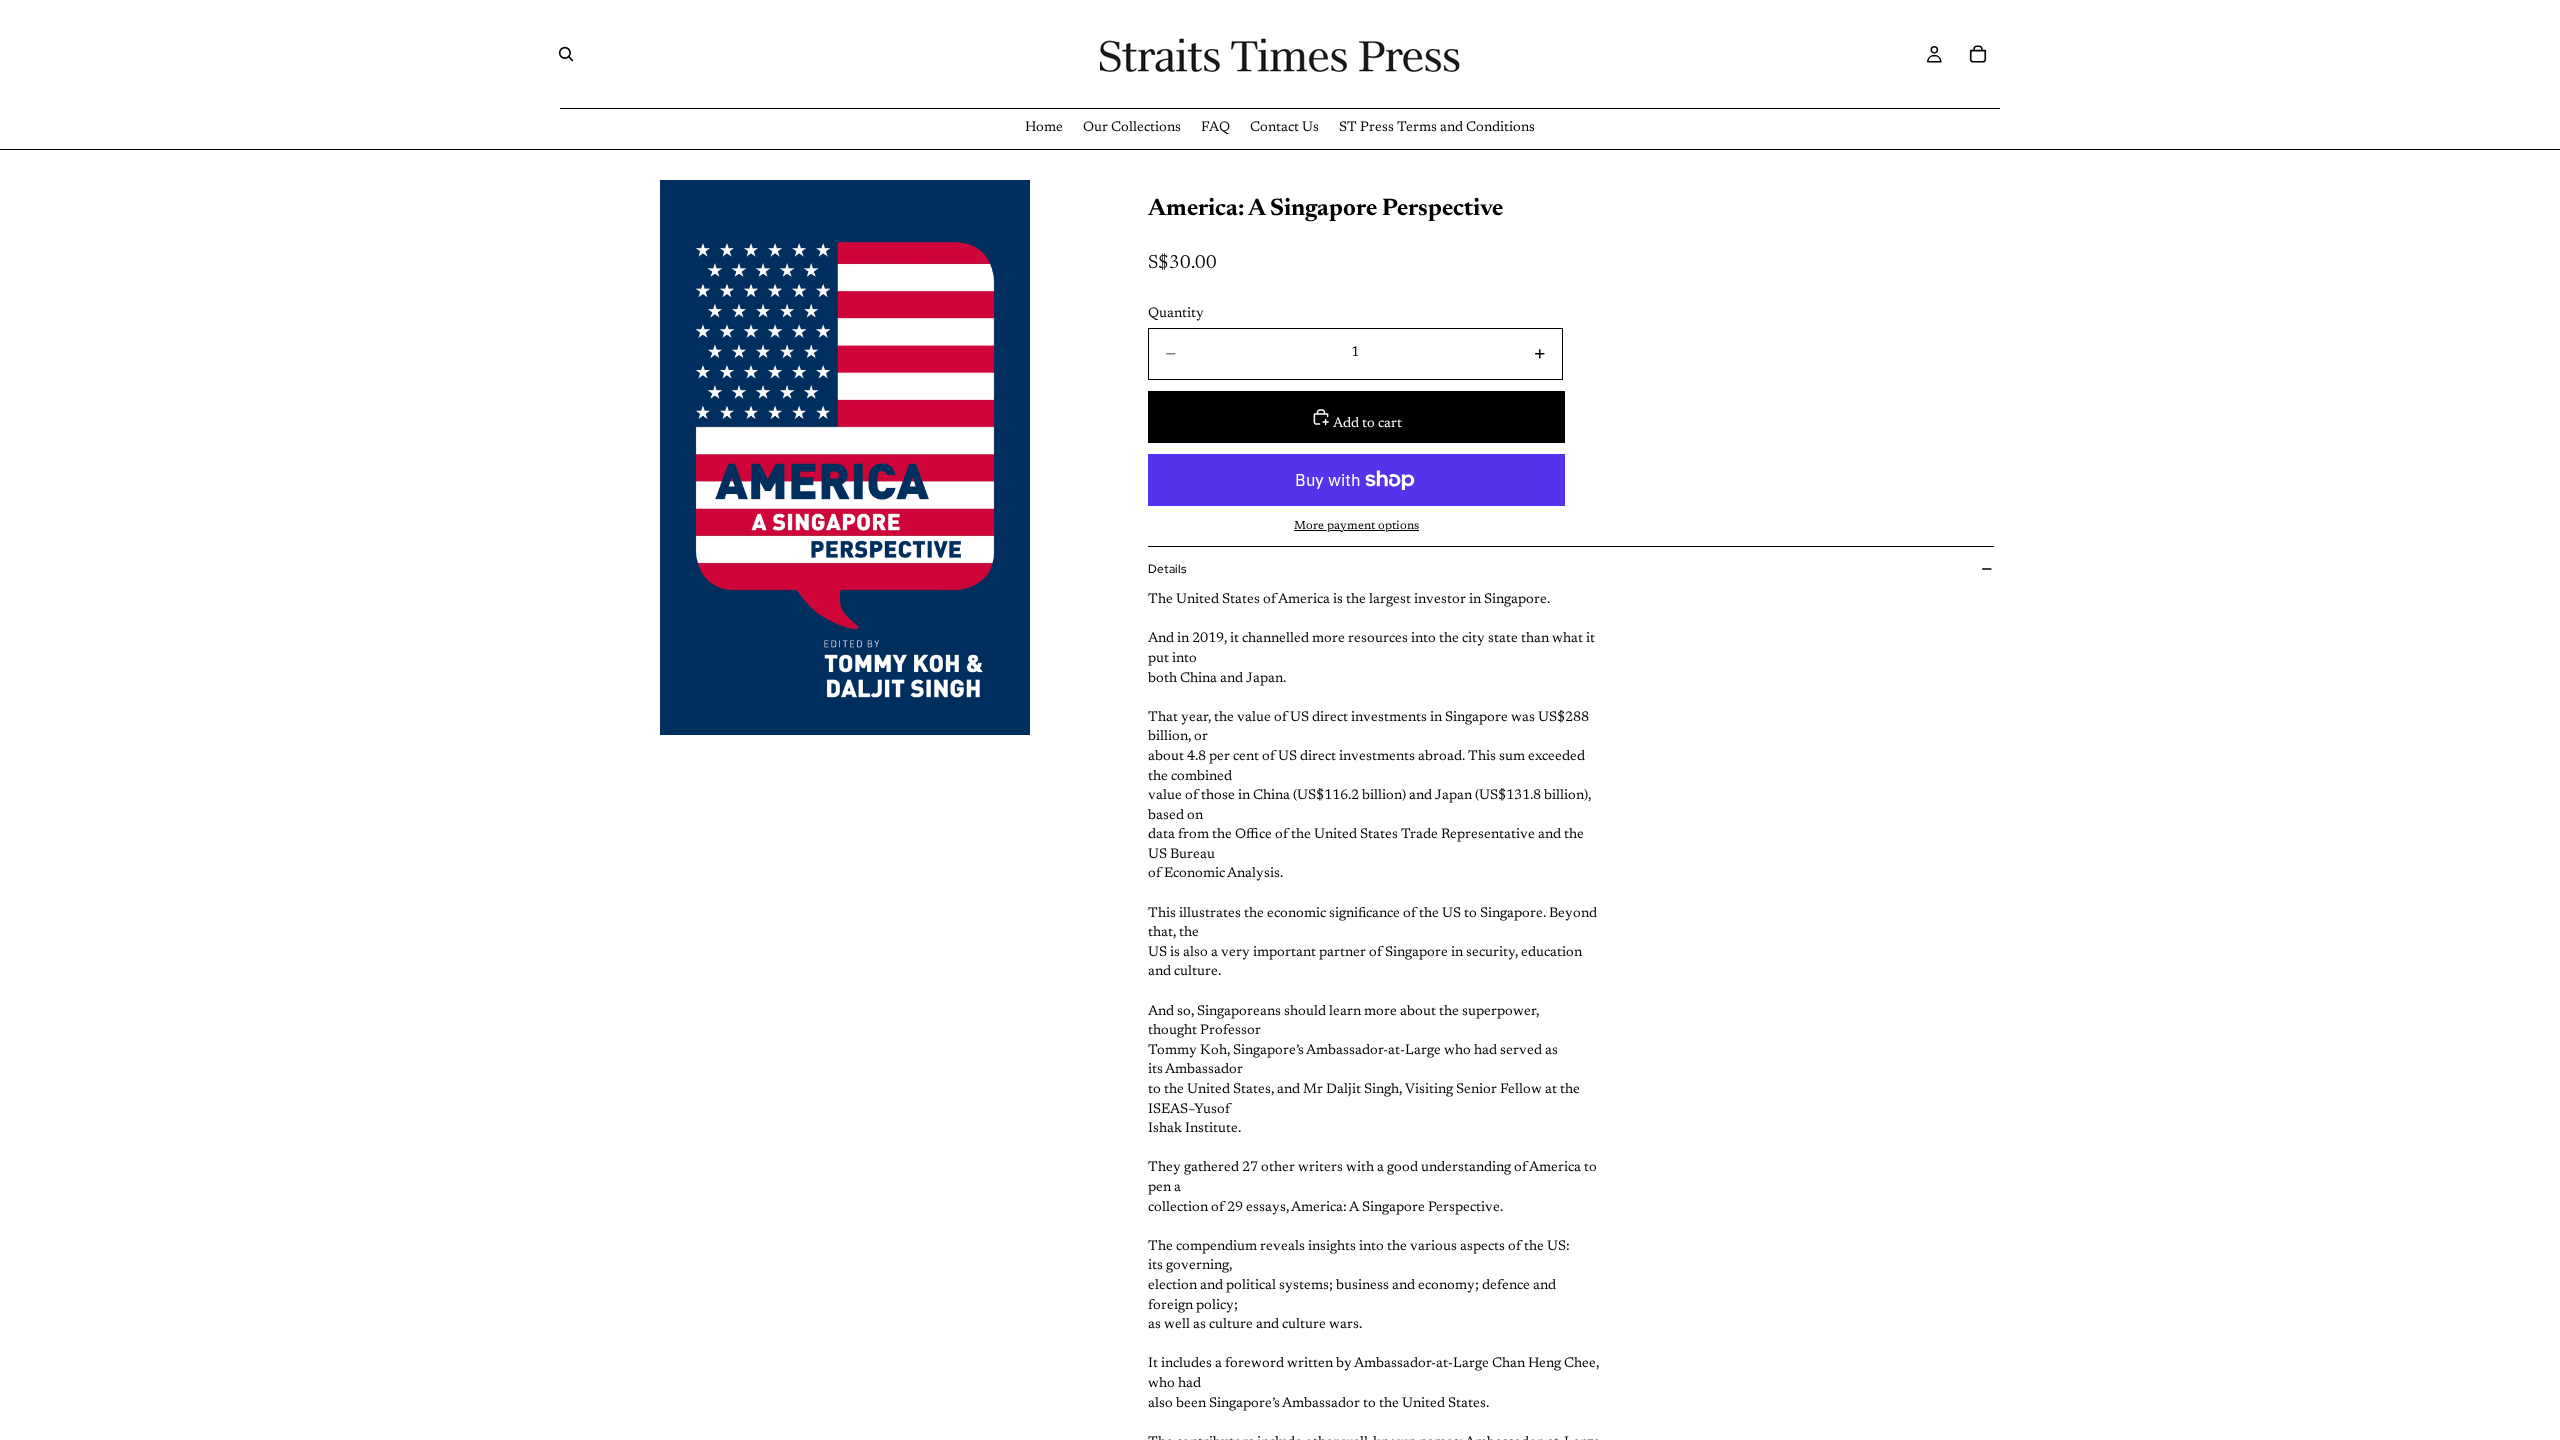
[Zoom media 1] (845, 457)
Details (1167, 569)
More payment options (1356, 526)
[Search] (566, 54)
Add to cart (1366, 424)
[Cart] (1978, 54)
